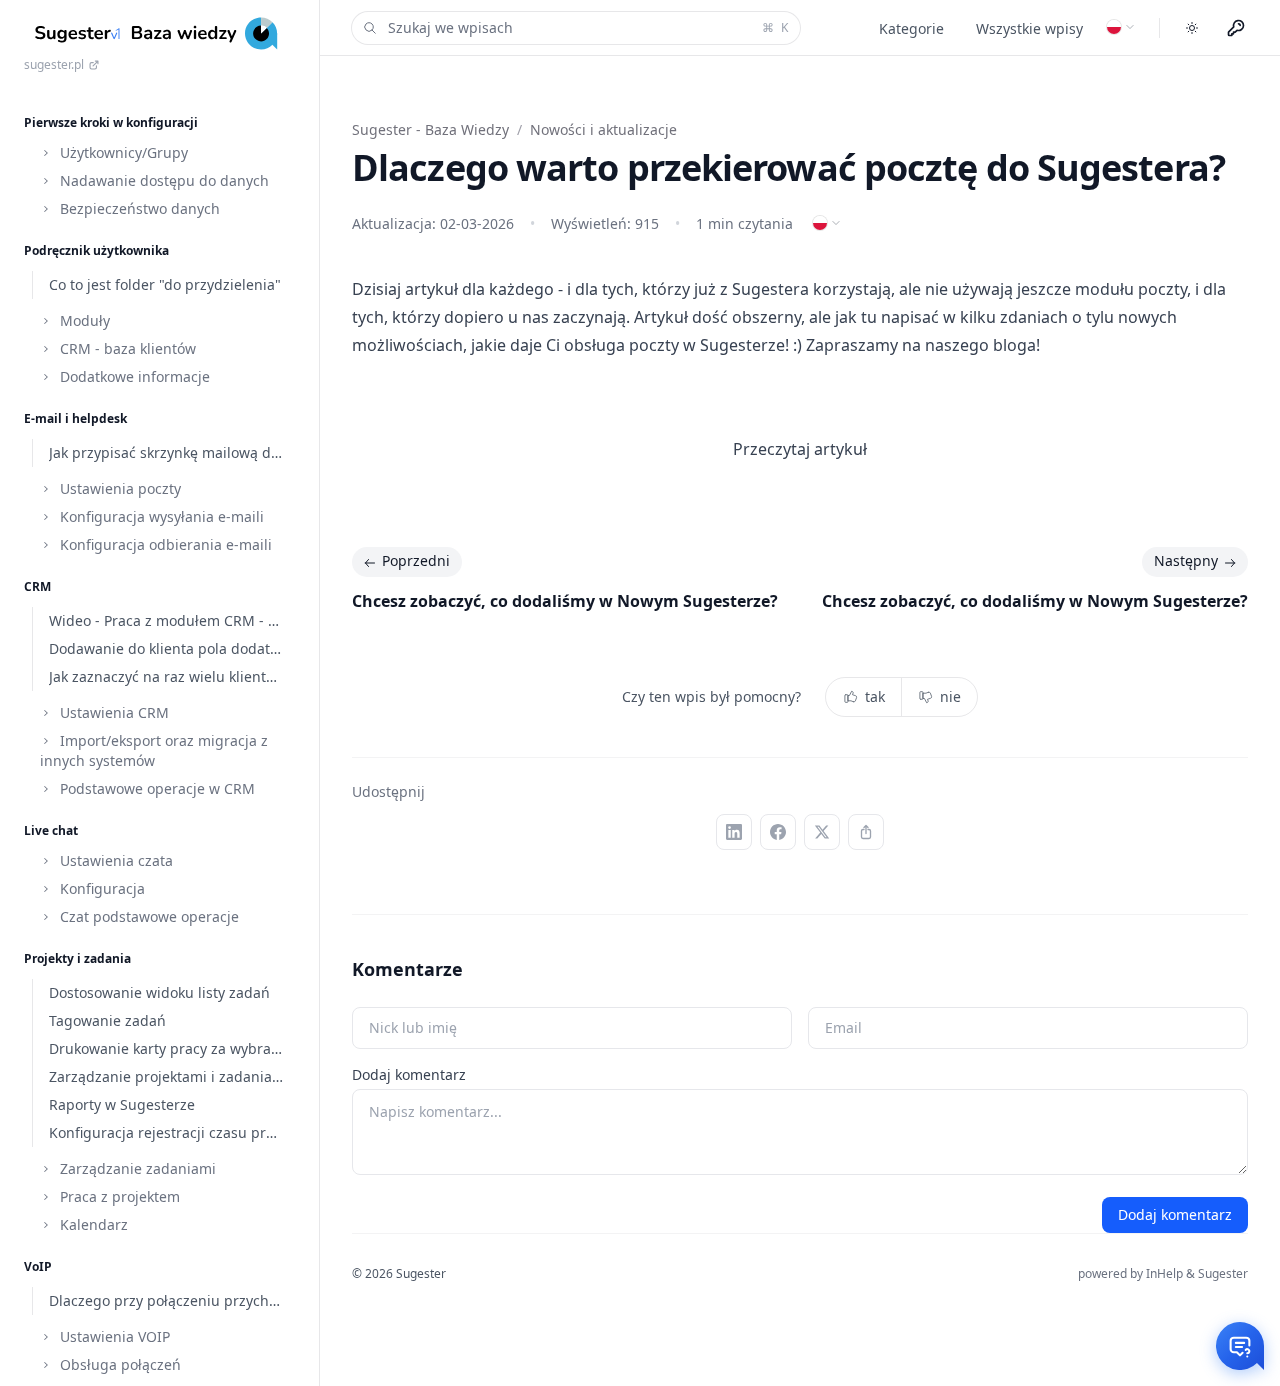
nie (950, 696)
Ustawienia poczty (118, 488)
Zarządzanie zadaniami (136, 1168)
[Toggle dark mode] (1192, 28)
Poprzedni (416, 560)
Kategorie (911, 28)
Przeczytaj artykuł (800, 449)
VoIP (38, 1266)
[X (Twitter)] (822, 832)
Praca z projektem (118, 1196)
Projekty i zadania (77, 958)
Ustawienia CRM (112, 712)
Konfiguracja (100, 888)
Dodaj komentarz (409, 1074)
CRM (37, 586)
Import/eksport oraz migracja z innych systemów (154, 750)
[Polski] (1121, 27)
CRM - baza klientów (126, 348)
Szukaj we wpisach (588, 27)
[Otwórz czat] (1240, 1346)
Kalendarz (92, 1224)
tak (875, 696)
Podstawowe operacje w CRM (155, 788)
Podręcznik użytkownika (96, 250)
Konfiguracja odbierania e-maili (164, 544)
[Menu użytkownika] (1236, 28)
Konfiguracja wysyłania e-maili (160, 516)
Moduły (83, 320)
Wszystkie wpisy (1029, 28)
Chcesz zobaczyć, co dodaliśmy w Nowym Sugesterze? (565, 601)
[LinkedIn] (734, 832)
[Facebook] (778, 832)
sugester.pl (54, 65)
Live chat (51, 830)
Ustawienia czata (114, 860)
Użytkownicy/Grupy (122, 152)
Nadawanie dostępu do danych (162, 180)
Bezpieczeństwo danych (138, 208)
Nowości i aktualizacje (603, 129)
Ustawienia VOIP (113, 1336)
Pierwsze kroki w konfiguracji (111, 122)
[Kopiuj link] (866, 832)
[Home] (159, 33)
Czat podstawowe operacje (147, 916)
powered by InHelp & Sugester (1163, 1273)
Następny (1186, 560)
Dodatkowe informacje (133, 376)
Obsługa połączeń (118, 1364)
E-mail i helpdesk (75, 418)
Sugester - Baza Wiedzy (430, 129)
